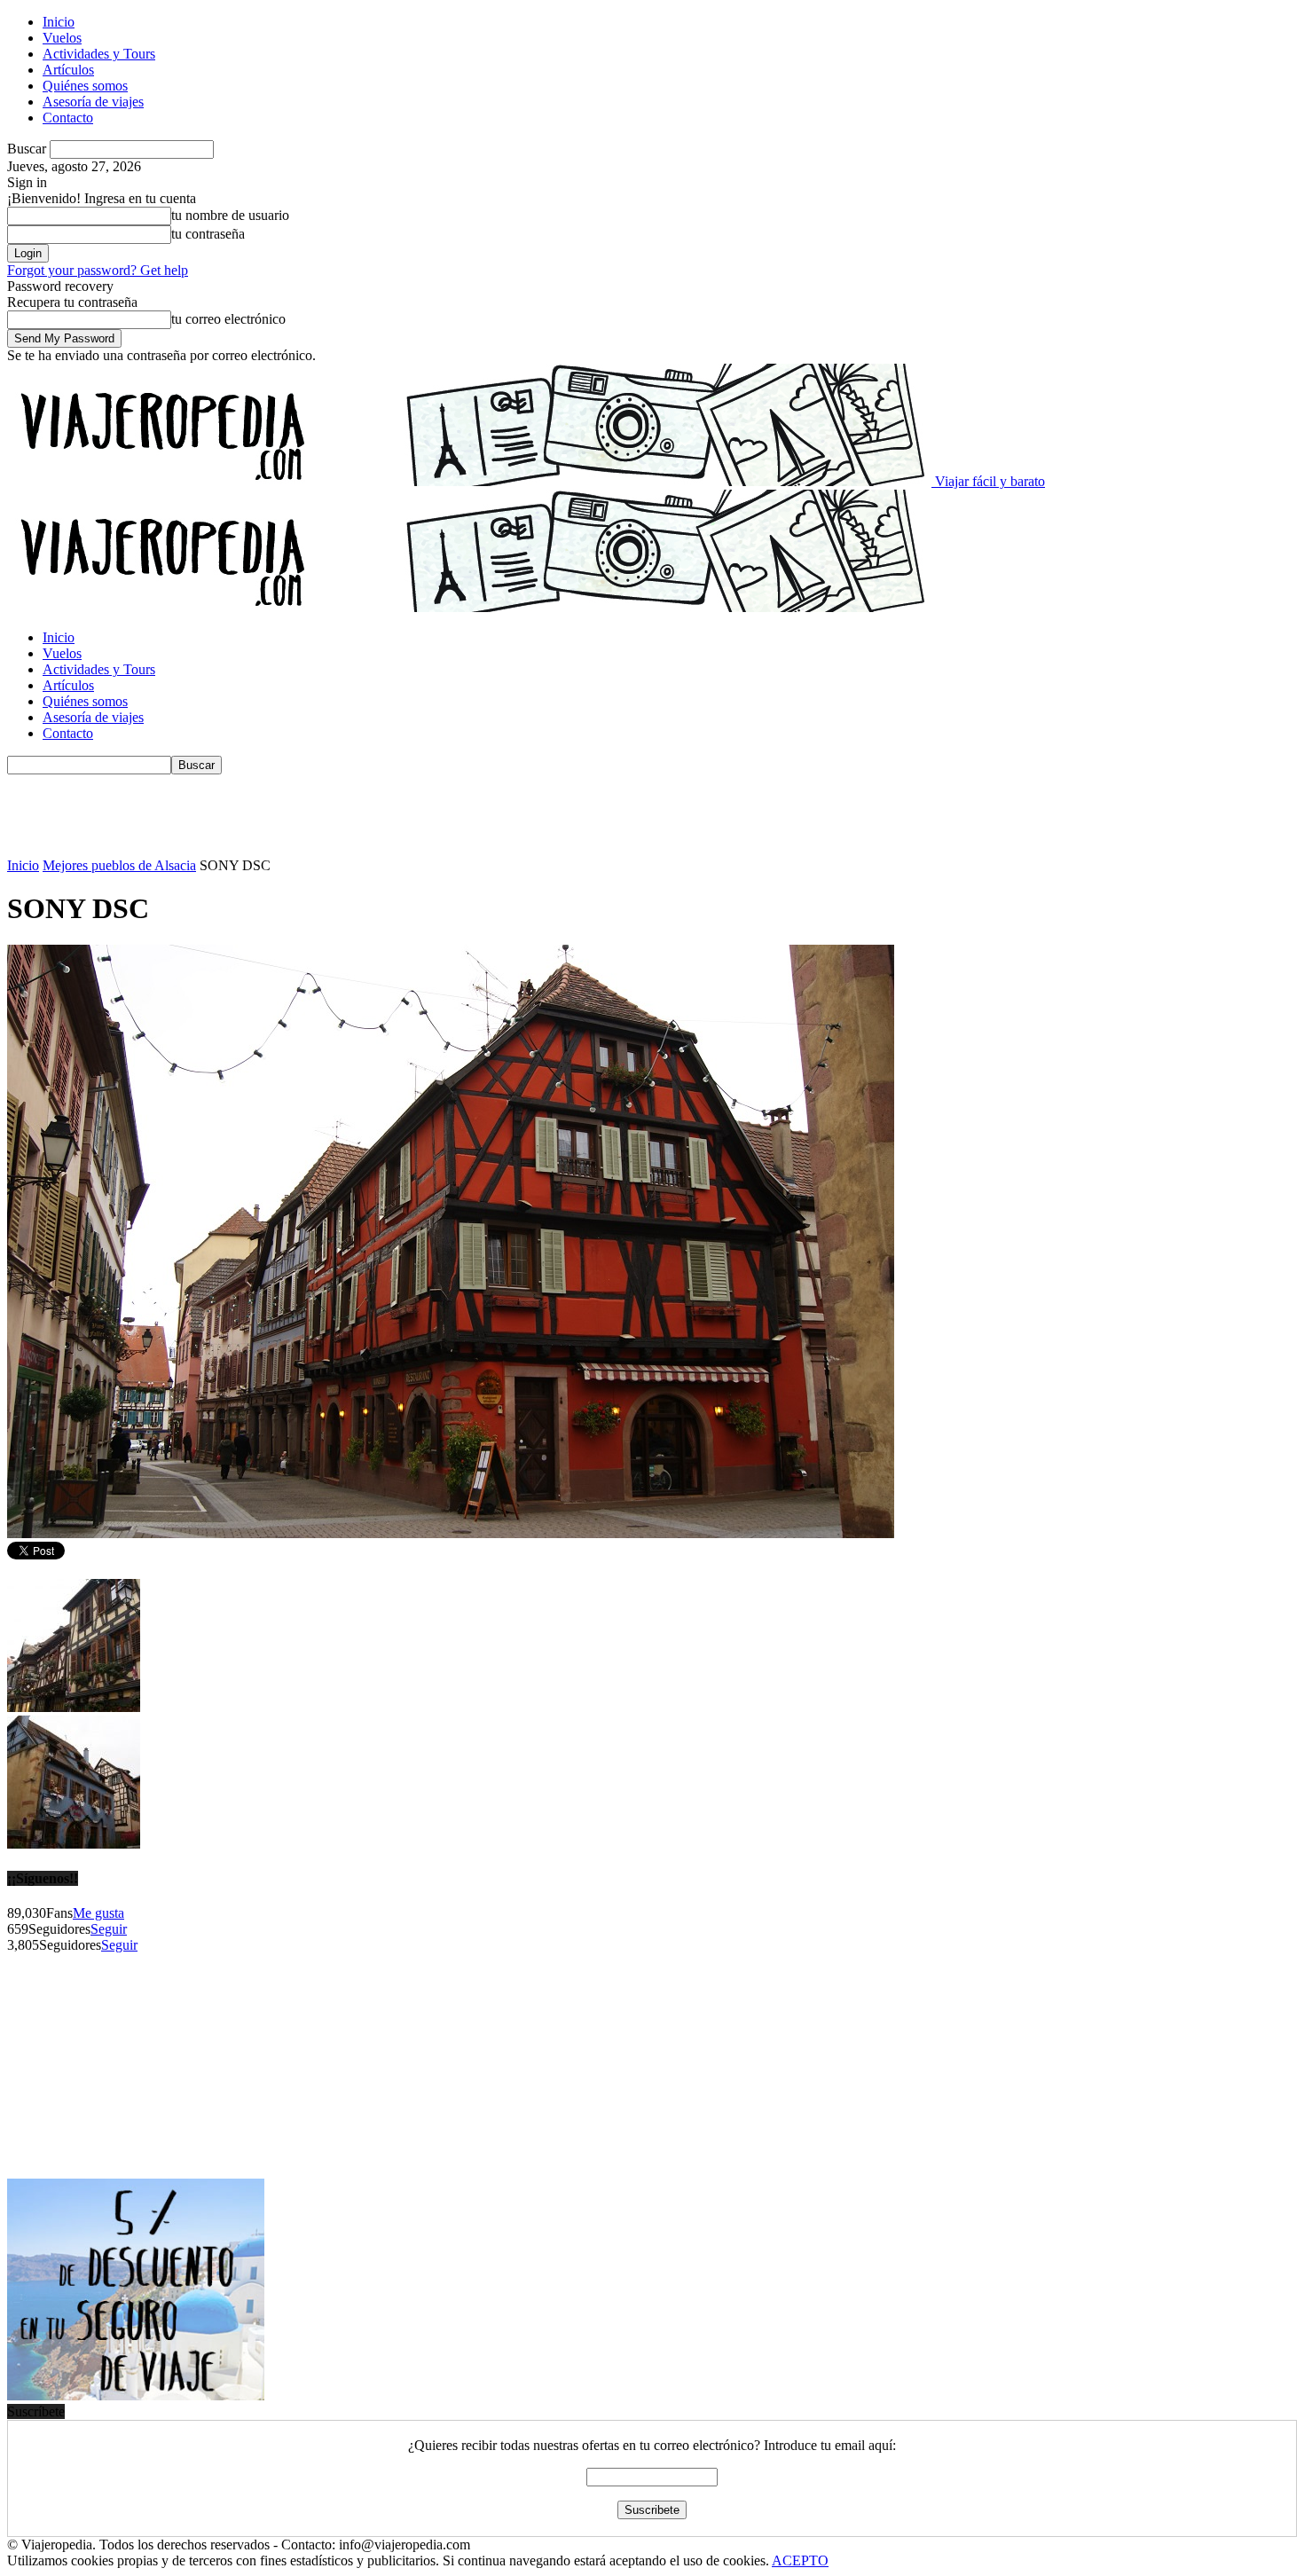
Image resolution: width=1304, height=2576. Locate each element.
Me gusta (98, 1913)
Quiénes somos (85, 86)
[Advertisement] (330, 814)
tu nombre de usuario (230, 215)
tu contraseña (208, 234)
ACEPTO (800, 2560)
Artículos (68, 70)
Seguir (109, 1929)
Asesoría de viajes (93, 102)
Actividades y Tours (99, 54)
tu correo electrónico (228, 319)
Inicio (59, 22)
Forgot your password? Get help (98, 270)
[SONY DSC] (451, 1533)
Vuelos (62, 38)
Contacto (68, 118)
